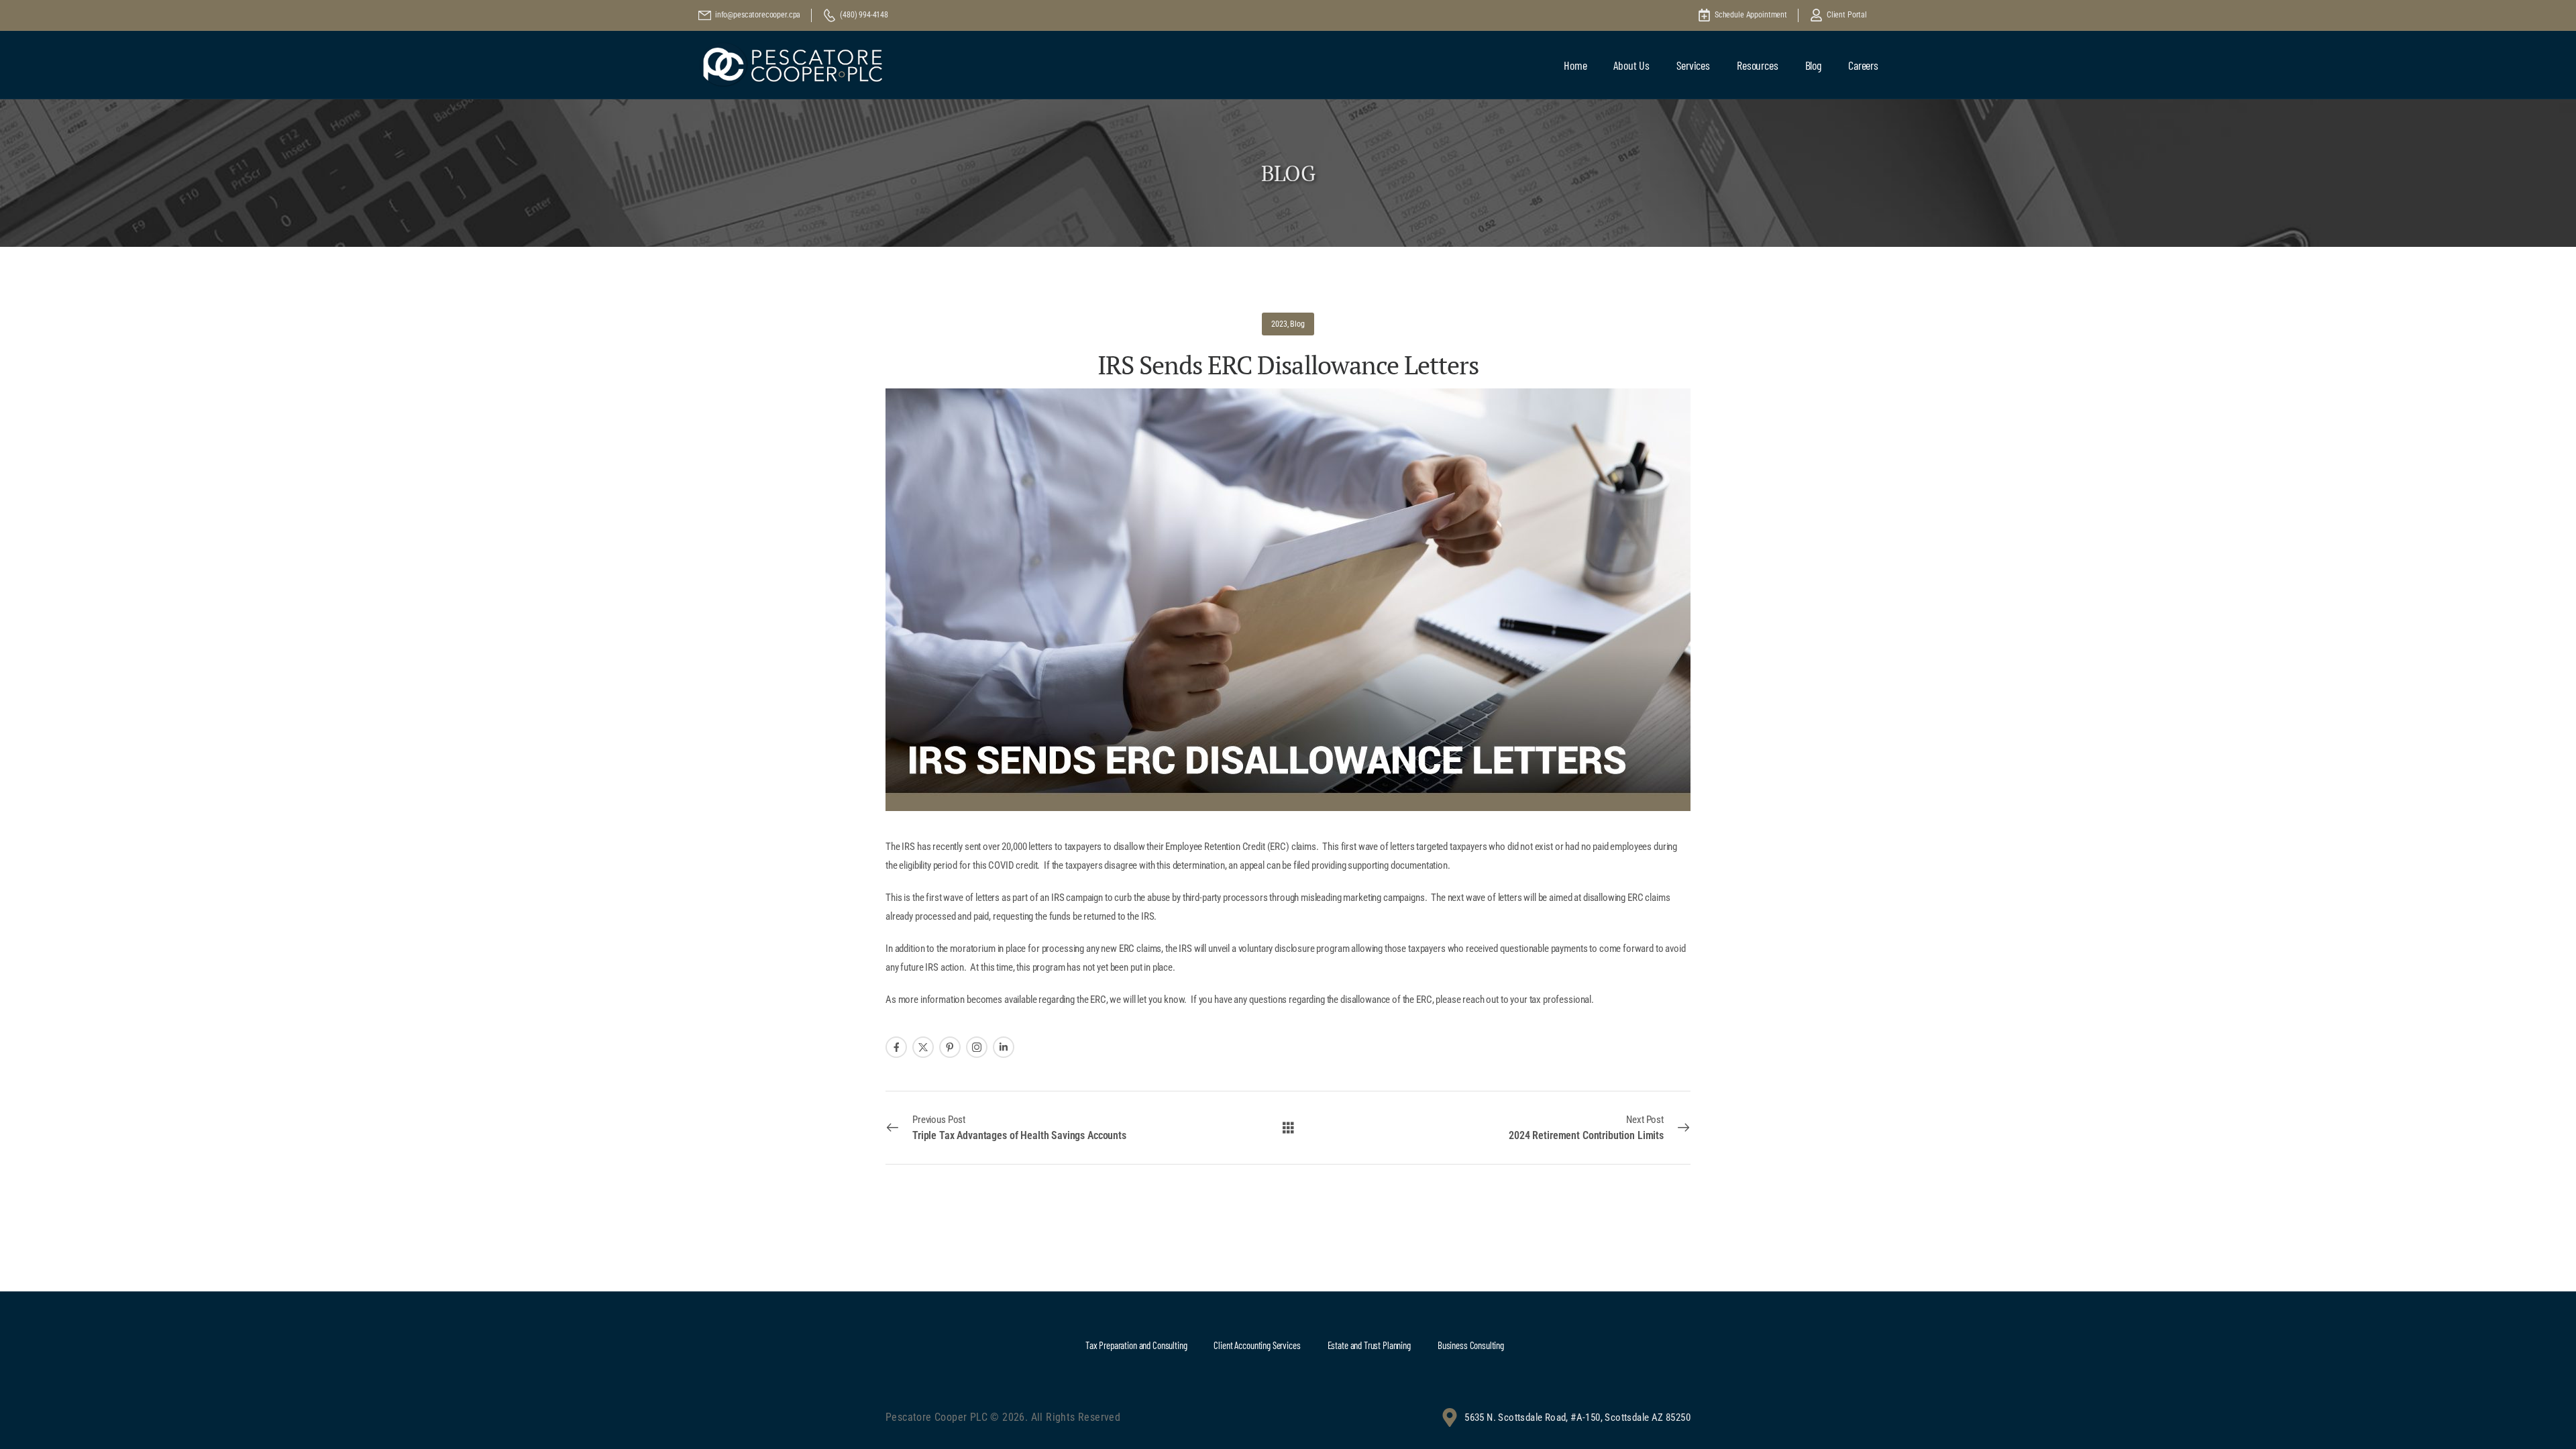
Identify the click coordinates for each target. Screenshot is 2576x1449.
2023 (1279, 324)
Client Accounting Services (1257, 1345)
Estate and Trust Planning (1369, 1345)
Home (1575, 65)
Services (1693, 65)
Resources (1758, 65)
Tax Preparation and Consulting (1136, 1345)
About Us (1631, 65)
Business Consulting (1471, 1345)
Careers (1863, 65)
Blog (1813, 65)
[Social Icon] (896, 1047)
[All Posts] (1288, 1127)
